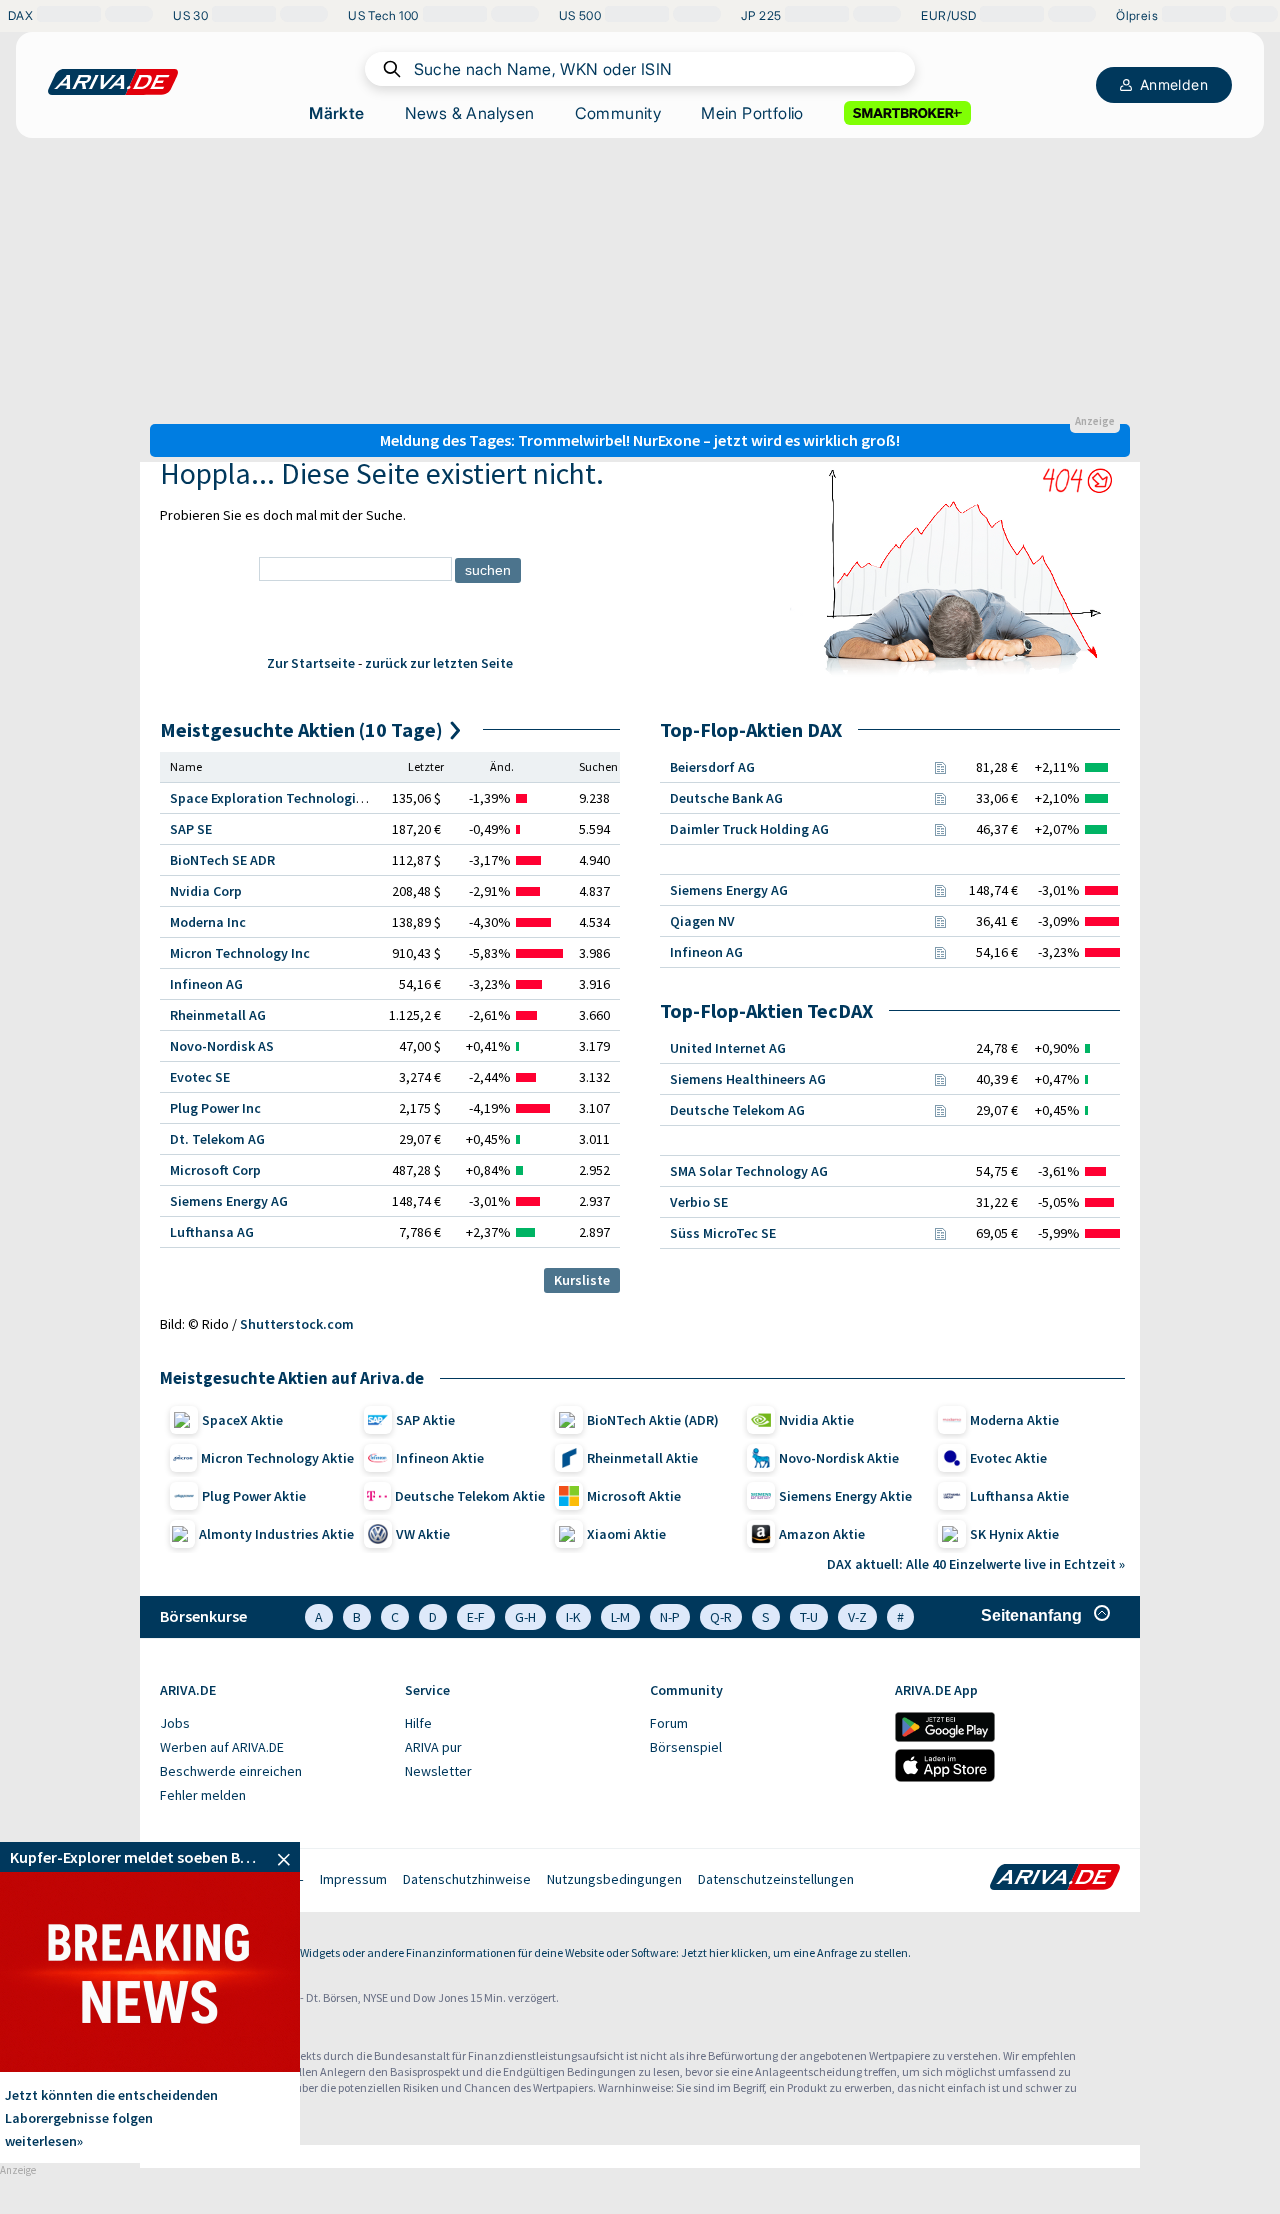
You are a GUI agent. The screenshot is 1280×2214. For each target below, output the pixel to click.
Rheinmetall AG (218, 1015)
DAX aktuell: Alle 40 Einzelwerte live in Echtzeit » (976, 1564)
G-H (525, 1617)
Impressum (353, 1879)
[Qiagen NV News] (940, 921)
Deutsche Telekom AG (737, 1110)
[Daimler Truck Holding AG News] (940, 829)
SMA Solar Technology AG (749, 1171)
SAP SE (191, 829)
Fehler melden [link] (203, 1795)
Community (618, 113)
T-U (809, 1617)
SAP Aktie (425, 1420)
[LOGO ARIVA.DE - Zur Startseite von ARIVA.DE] (113, 82)
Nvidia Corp (206, 891)
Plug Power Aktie (254, 1496)
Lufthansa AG (212, 1232)
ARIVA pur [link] (433, 1747)
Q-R (721, 1617)
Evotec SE (200, 1077)
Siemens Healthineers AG (748, 1079)
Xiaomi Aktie (626, 1534)
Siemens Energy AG (229, 1201)
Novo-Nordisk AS (222, 1046)
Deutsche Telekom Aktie (470, 1496)
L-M (620, 1617)
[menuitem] (272, 1724)
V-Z (857, 1617)
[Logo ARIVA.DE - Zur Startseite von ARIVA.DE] (1055, 1879)
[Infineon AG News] (940, 952)
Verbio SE (699, 1202)
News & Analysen (470, 113)
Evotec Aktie (1008, 1458)
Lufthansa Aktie (1019, 1496)
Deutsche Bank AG (726, 798)
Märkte (336, 113)
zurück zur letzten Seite (439, 663)
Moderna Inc (208, 922)
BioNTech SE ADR (222, 860)
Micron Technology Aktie (277, 1458)
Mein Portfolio (752, 113)
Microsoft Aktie (634, 1496)
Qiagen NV (702, 921)
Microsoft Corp (215, 1170)
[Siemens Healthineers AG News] (940, 1079)
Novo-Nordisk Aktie (839, 1458)
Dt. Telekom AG (217, 1139)
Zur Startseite (311, 663)
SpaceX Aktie (242, 1420)
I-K (573, 1617)
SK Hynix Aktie (1014, 1534)
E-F (476, 1617)
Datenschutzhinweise (467, 1879)
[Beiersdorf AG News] (940, 767)
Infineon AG (206, 984)
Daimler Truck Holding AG (749, 829)
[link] (150, 1857)
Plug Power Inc (215, 1108)
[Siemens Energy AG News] (940, 890)
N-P (670, 1617)
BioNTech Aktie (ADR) (653, 1420)
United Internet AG (728, 1048)
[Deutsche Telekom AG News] (940, 1110)
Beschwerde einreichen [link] (231, 1771)
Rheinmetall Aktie (642, 1458)
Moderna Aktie (1014, 1420)
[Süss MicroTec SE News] (940, 1233)
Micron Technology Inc (240, 953)
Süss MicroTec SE (723, 1233)
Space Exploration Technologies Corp (286, 798)
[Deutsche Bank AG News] (940, 798)
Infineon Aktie (440, 1458)
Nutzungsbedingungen (614, 1879)
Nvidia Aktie (816, 1420)
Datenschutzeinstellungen (776, 1879)
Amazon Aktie (822, 1534)
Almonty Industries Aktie (276, 1534)
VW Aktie (423, 1534)
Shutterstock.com (297, 1324)
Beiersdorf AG (712, 767)
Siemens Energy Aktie (845, 1496)
